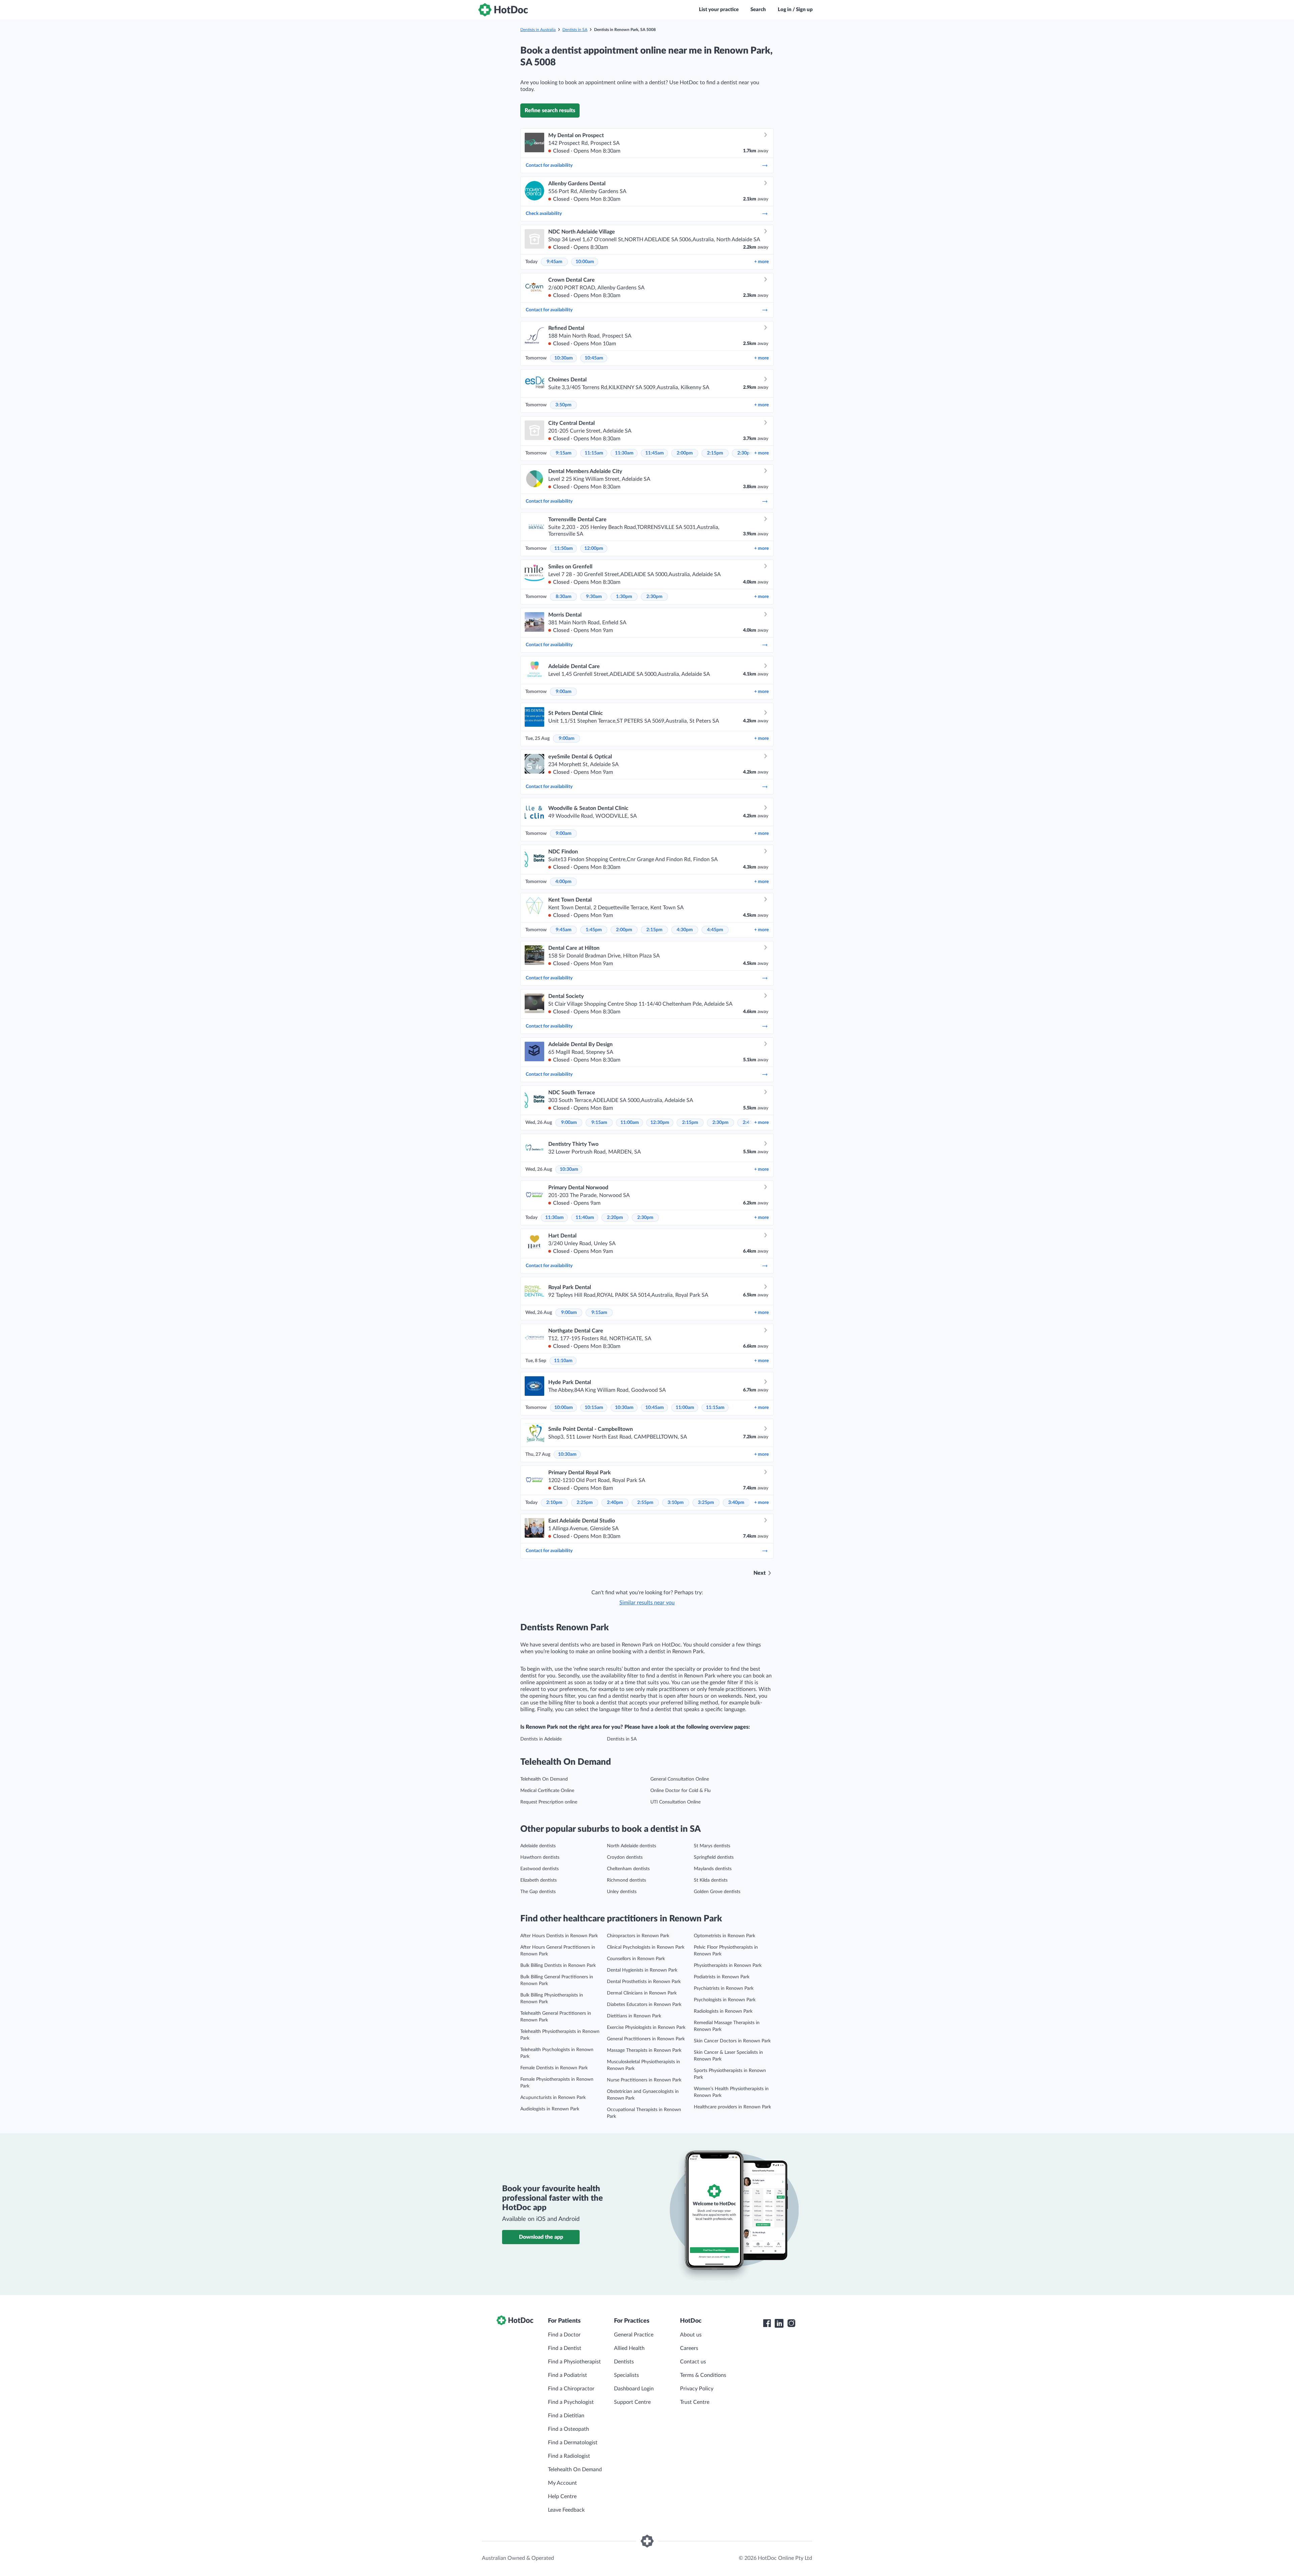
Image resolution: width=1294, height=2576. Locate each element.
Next (760, 1573)
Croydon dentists (625, 1857)
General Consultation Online (680, 1779)
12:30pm (660, 1123)
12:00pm (594, 548)
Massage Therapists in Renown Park (644, 2050)
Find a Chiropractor (571, 2389)
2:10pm (554, 1503)
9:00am (564, 692)
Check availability (544, 214)
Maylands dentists (713, 1869)
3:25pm (706, 1503)
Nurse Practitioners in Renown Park (644, 2080)
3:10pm (676, 1503)
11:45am (655, 453)
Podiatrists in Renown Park (722, 1977)
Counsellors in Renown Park (636, 1959)
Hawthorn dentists (540, 1857)
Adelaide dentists (538, 1846)
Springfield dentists (714, 1857)
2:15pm (715, 453)
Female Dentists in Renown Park (554, 2068)
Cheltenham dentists (628, 1869)
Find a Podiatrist (567, 2375)
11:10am (563, 1361)
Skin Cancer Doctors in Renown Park (732, 2041)
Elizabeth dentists (538, 1880)
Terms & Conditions (703, 2375)
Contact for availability (549, 165)
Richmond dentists (626, 1880)
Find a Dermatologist (573, 2443)
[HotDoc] (503, 10)
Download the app (541, 2237)
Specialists (626, 2375)
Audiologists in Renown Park (550, 2109)
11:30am (624, 453)
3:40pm (736, 1503)
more (761, 262)
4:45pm (715, 930)
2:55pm (645, 1503)
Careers (689, 2348)
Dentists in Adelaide (541, 1739)
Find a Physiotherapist (574, 2362)
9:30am (594, 597)
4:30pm (685, 930)
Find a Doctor (564, 2335)
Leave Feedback (566, 2510)
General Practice (634, 2335)
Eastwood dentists (540, 1869)
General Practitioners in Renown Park (646, 2039)
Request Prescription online (549, 1802)
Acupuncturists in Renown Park (553, 2098)
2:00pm (685, 453)
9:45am (554, 262)
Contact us (693, 2362)
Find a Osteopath (568, 2429)
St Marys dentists (712, 1846)
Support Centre (632, 2402)
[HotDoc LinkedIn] (779, 2323)
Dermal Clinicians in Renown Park (642, 1993)
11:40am (585, 1218)
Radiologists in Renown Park (723, 2011)
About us (691, 2335)
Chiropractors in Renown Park (638, 1936)
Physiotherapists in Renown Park (728, 1966)
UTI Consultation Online (675, 1802)
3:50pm (563, 405)
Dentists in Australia (538, 30)
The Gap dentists (538, 1892)
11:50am (564, 548)
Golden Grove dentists (717, 1892)
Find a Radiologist (569, 2456)
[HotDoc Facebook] (767, 2323)
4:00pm (563, 882)
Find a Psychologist (571, 2402)
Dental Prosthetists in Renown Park (644, 1982)
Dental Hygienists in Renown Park (642, 1970)
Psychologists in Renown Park (725, 2000)
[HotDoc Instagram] (791, 2323)
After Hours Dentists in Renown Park (559, 1936)
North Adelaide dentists (631, 1846)
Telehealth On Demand (544, 1779)
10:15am (594, 1408)
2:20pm (615, 1218)
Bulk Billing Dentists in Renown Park (558, 1966)
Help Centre (562, 2496)
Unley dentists (622, 1892)
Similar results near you (647, 1603)
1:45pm (594, 930)
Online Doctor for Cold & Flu (681, 1791)
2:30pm (745, 453)
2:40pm (615, 1503)
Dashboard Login (634, 2389)
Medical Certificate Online (547, 1791)
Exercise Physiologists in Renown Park (646, 2028)
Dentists (624, 2362)
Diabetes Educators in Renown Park (644, 2005)
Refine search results (550, 111)
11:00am (630, 1123)
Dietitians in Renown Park (634, 2016)
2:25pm (585, 1503)
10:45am (594, 358)
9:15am (564, 453)
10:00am (585, 262)
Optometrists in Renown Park (725, 1936)
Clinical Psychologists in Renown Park (646, 1947)
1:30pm (624, 597)
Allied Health (629, 2348)
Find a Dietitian (566, 2416)
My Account (562, 2483)
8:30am (564, 597)
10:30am (564, 358)
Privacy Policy (697, 2389)
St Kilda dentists (711, 1880)
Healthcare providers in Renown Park (732, 2107)
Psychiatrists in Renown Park (724, 1988)
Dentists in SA (575, 30)
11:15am (594, 453)
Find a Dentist (565, 2348)
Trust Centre (695, 2402)
